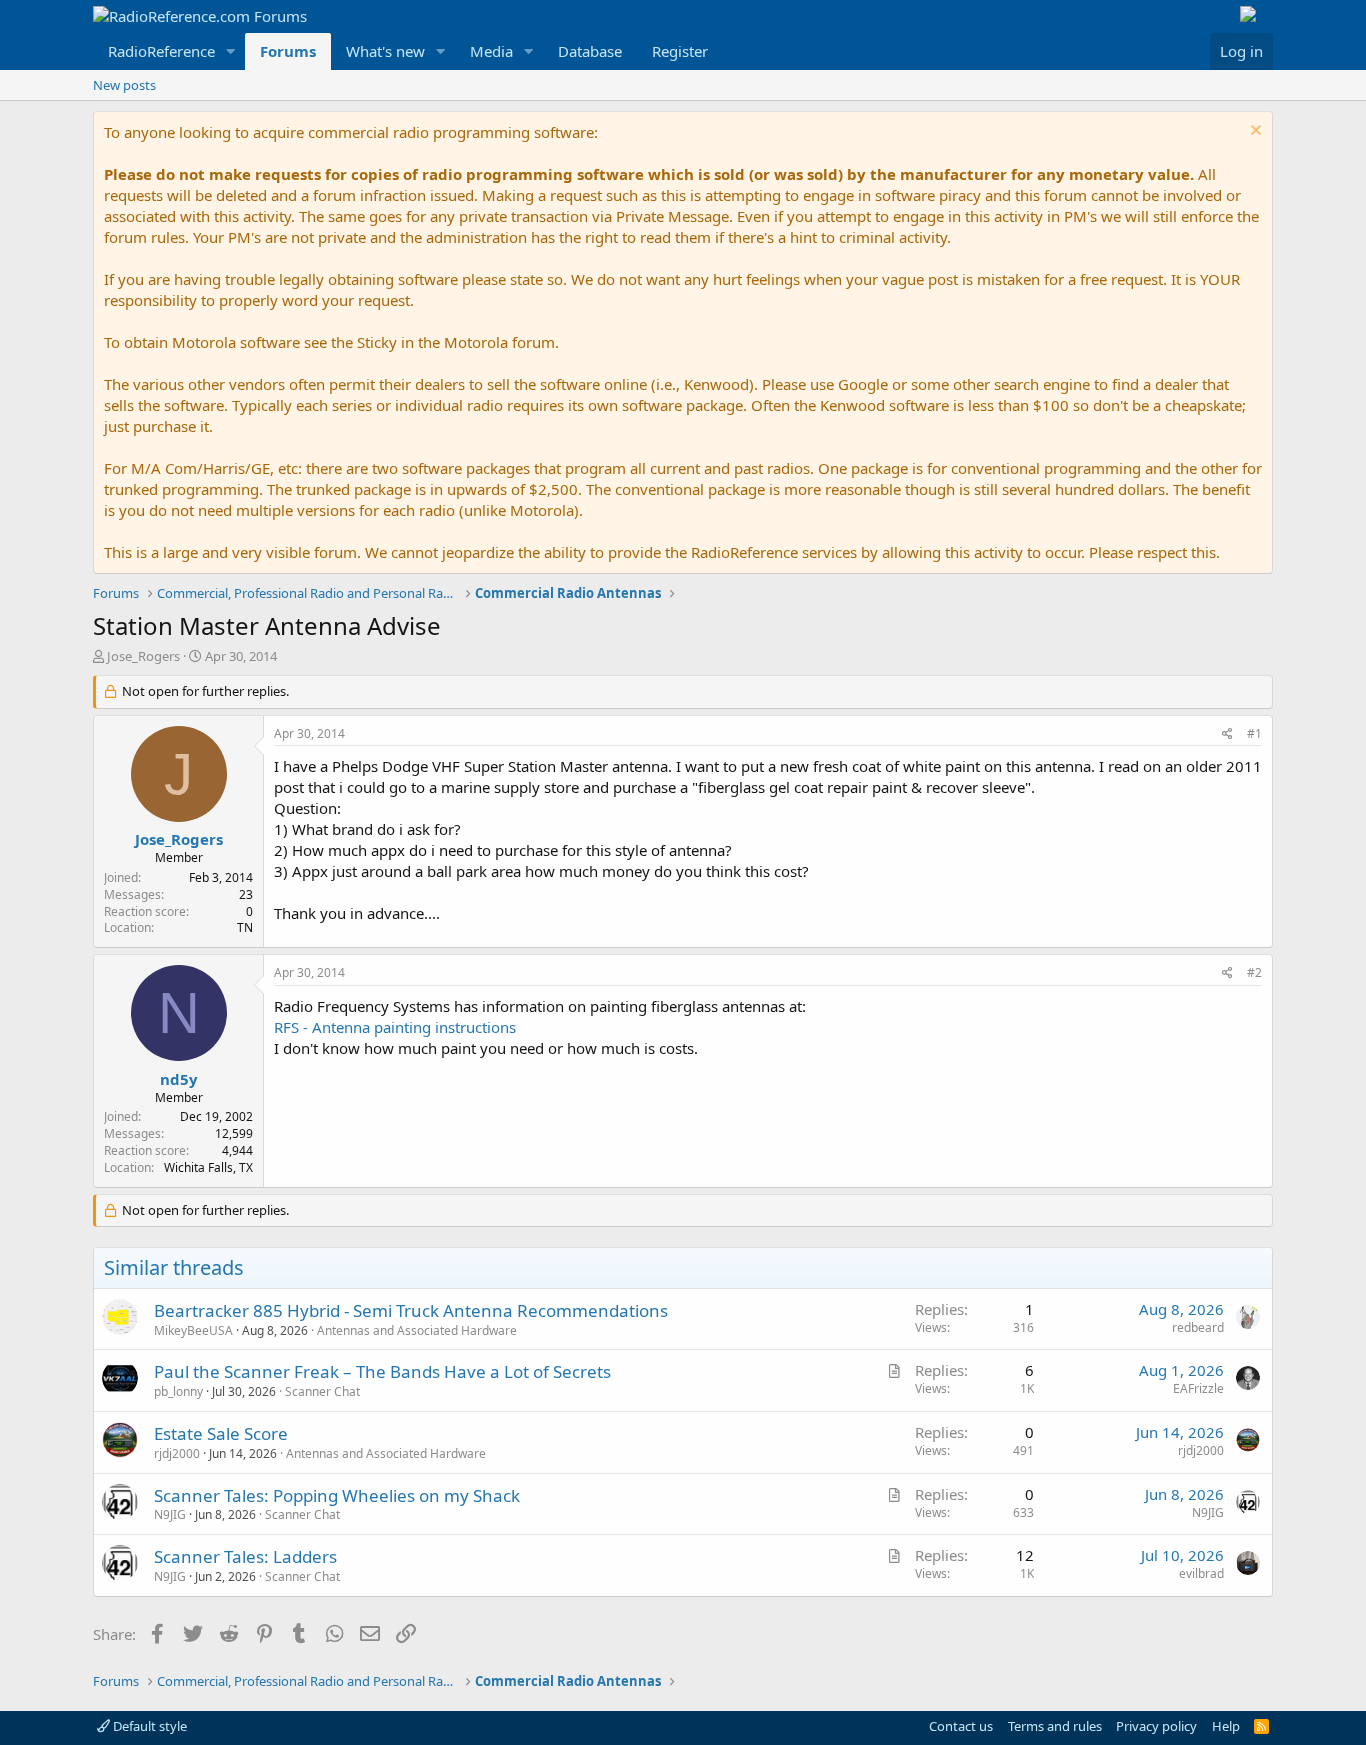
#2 (1254, 972)
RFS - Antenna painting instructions (395, 1027)
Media (491, 51)
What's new (385, 51)
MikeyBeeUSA (193, 1330)
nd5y (179, 1079)
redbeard (1198, 1327)
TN (245, 927)
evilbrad (1201, 1573)
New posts (124, 85)
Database (590, 51)
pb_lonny (178, 1391)
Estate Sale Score (221, 1433)
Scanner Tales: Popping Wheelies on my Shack (337, 1495)
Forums (288, 51)
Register (680, 51)
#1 (1254, 733)
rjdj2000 (177, 1453)
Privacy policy (1156, 1726)
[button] (231, 51)
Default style (148, 1726)
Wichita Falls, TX (208, 1167)
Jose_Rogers (143, 656)
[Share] (1227, 734)
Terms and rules (1055, 1726)
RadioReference (161, 51)
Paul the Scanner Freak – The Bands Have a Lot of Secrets (382, 1371)
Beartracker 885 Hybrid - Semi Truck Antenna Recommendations (411, 1310)
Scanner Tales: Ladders (245, 1556)
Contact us (961, 1726)
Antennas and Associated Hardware (417, 1330)
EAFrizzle (1198, 1388)
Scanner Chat (322, 1391)
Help (1226, 1726)
